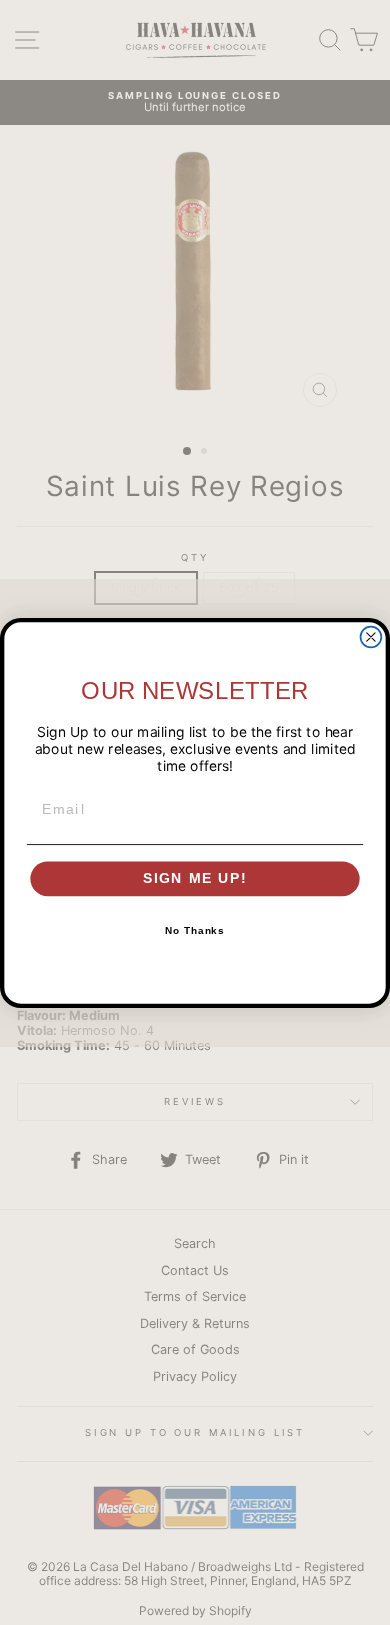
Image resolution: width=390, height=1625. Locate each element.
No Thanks (195, 931)
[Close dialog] (371, 636)
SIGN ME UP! (195, 878)
